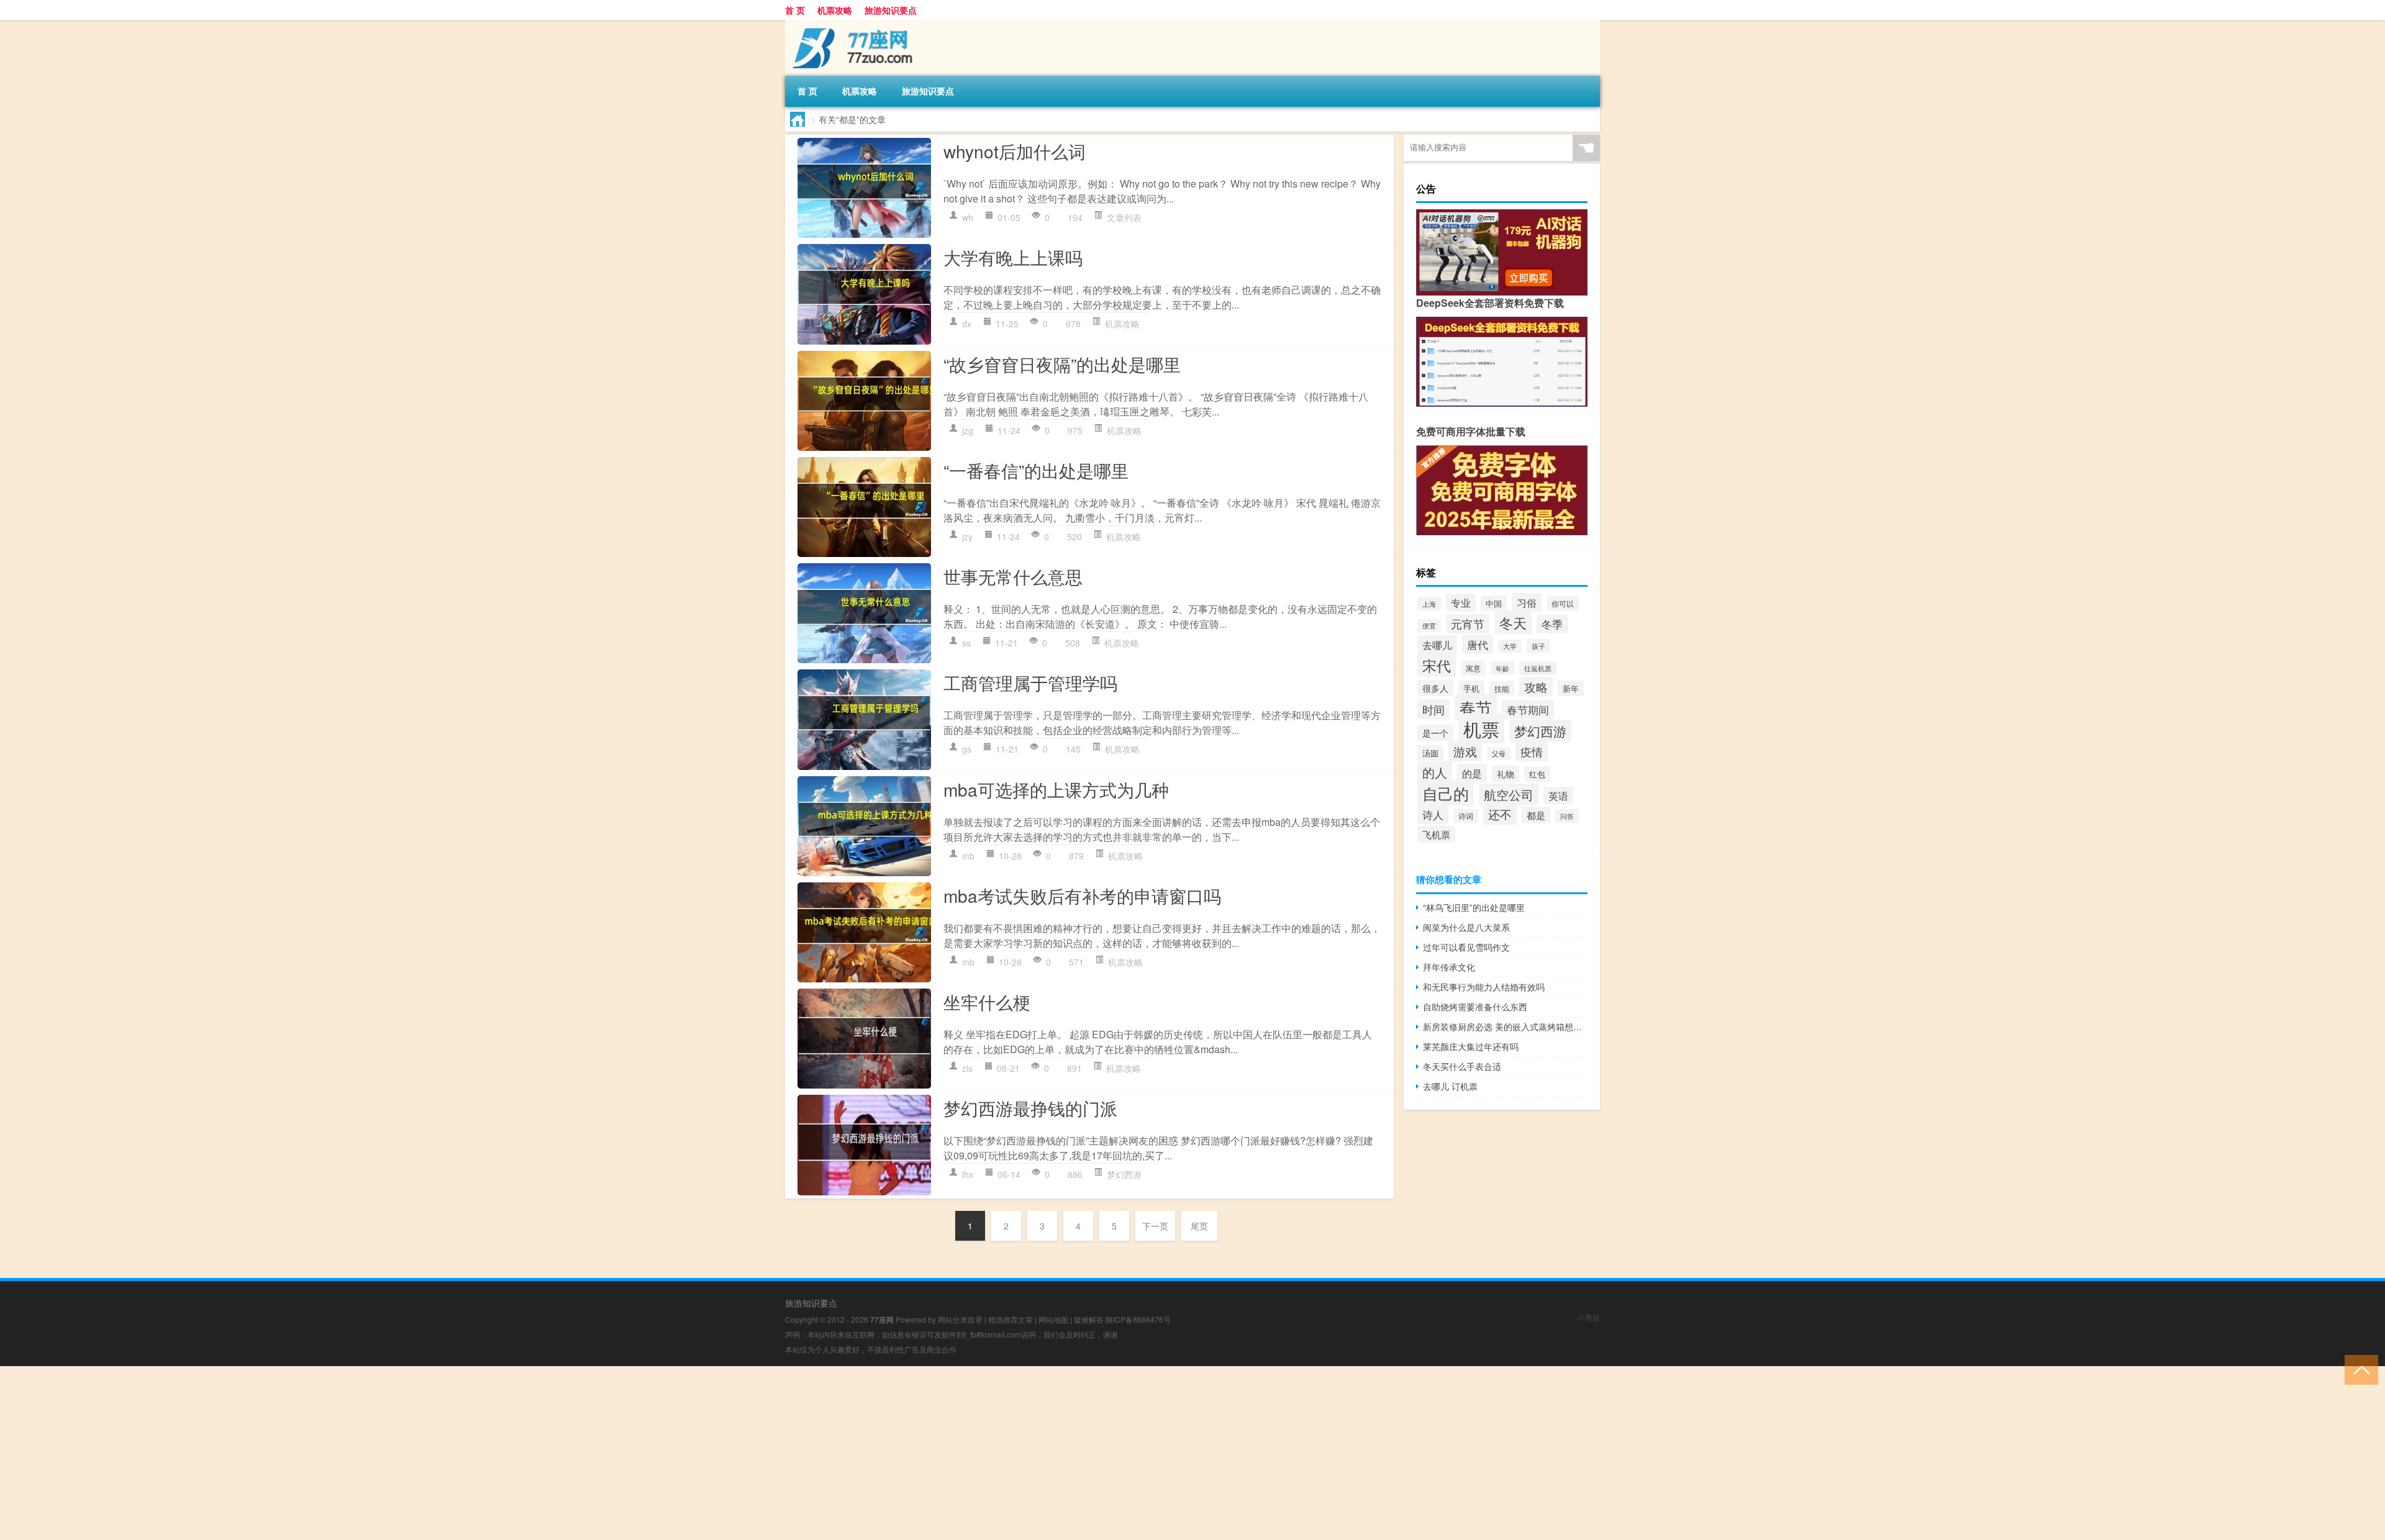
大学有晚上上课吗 (1013, 257)
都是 (1536, 815)
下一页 (1155, 1226)
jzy (967, 537)
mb (968, 856)
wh (968, 217)
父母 (1499, 754)
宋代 (1437, 665)
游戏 (1465, 751)
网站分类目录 (960, 1319)
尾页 (1199, 1226)
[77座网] (850, 24)
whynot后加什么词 (1015, 151)
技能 (1502, 688)
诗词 (1466, 816)
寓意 (1473, 668)
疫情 (1532, 752)
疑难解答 (1089, 1319)
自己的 (1446, 793)
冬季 (1552, 624)
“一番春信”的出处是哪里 (1036, 470)
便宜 (1429, 626)
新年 (1571, 688)
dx (967, 324)
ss (966, 643)
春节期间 (1528, 709)
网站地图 (1053, 1319)
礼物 (1506, 774)
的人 (1435, 772)
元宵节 (1468, 624)
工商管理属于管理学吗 (1030, 682)
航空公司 (1509, 795)
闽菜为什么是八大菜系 (1466, 927)
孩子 (1538, 646)
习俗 (1527, 602)
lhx (968, 1174)
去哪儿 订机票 (1450, 1086)
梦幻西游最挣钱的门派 (1030, 1108)
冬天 (1513, 622)
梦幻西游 (1124, 1174)
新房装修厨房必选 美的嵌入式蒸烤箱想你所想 (1505, 1026)
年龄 (1502, 668)
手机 (1471, 688)
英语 (1558, 795)
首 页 (795, 10)
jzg (968, 430)
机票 (1481, 728)
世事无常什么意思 (1013, 576)
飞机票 (1436, 834)
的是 (1472, 773)
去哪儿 (1437, 645)
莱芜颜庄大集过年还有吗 (1471, 1046)
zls (967, 1068)
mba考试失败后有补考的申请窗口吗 (1082, 895)
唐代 (1478, 644)
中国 (1494, 603)
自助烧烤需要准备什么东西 (1475, 1007)
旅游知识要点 (891, 10)
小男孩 (1589, 1317)
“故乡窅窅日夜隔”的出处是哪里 (1062, 364)
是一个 (1435, 733)
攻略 (1536, 687)
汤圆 (1430, 753)
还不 (1500, 814)
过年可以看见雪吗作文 (1466, 947)
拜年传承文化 (1449, 967)
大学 (1510, 646)
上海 (1429, 604)
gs (967, 749)
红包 (1537, 774)
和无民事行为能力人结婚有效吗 (1484, 987)
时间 (1433, 709)
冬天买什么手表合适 (1462, 1066)
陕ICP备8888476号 (1138, 1319)
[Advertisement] (373, 1453)
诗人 (1433, 815)
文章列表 (1124, 217)
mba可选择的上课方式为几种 (1056, 789)
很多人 (1435, 688)
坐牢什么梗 (987, 1002)
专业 (1461, 603)
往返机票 (1538, 668)
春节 (1476, 707)
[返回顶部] (2359, 1369)
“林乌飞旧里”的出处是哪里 (1474, 907)
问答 (1567, 816)
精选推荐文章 (1011, 1319)
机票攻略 (835, 10)
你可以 (1563, 603)
